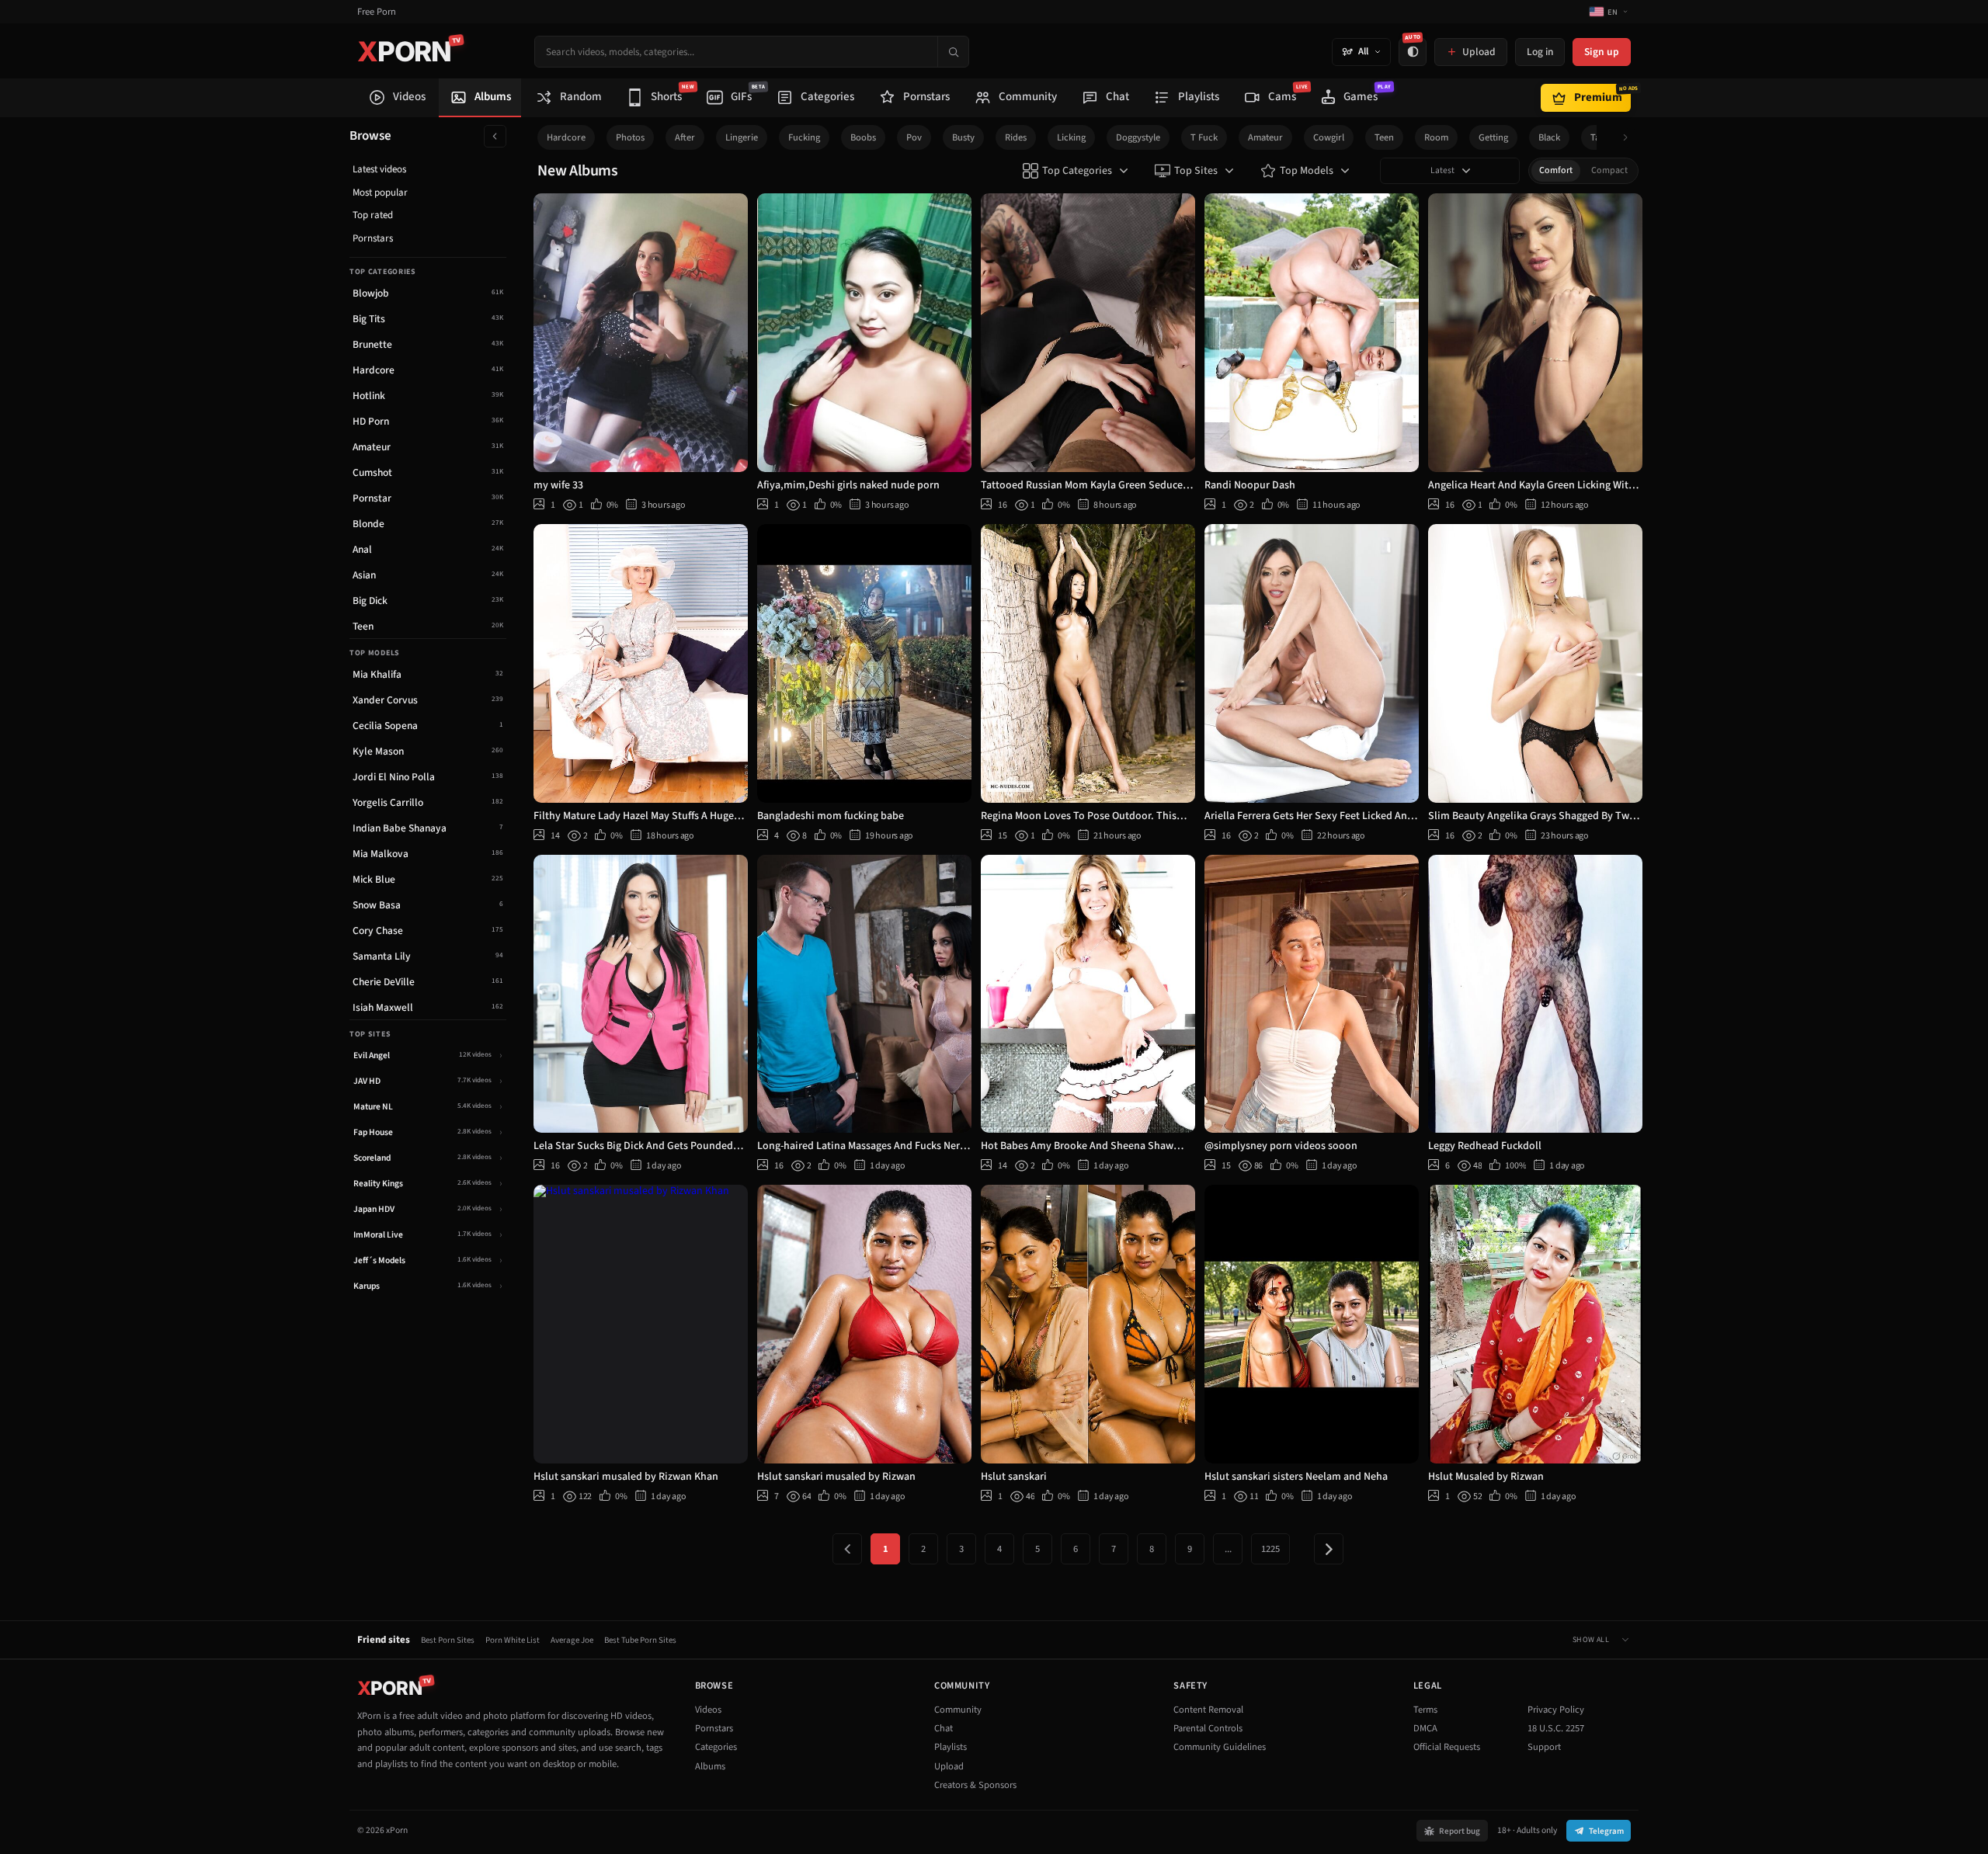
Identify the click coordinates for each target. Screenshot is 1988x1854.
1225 (1270, 1549)
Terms (1425, 1710)
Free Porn (377, 12)
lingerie (742, 137)
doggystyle (1138, 137)
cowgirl (1329, 137)
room (1436, 137)
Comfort (1556, 170)
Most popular (380, 193)
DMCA (1425, 1728)
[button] (1630, 138)
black (1549, 137)
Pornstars (373, 238)
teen (1384, 137)
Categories (716, 1747)
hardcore (566, 137)
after (685, 137)
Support (1544, 1747)
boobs (863, 137)
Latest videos (379, 169)
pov (914, 137)
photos (630, 137)
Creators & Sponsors (975, 1785)
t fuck (1204, 137)
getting (1493, 137)
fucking (804, 137)
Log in (1540, 52)
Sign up (1602, 52)
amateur (1265, 137)
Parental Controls (1208, 1728)
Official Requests (1447, 1747)
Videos (708, 1710)
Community (958, 1710)
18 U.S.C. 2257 (1556, 1728)
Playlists (951, 1747)
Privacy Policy (1556, 1710)
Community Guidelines (1220, 1747)
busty (963, 137)
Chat (944, 1728)
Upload (949, 1766)
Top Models (1307, 171)
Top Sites (1196, 171)
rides (1016, 137)
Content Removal (1208, 1710)
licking (1071, 137)
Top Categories (1077, 171)
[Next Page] (1329, 1549)
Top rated (373, 215)
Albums (710, 1766)
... (1228, 1549)
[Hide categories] (495, 136)
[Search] (953, 52)
